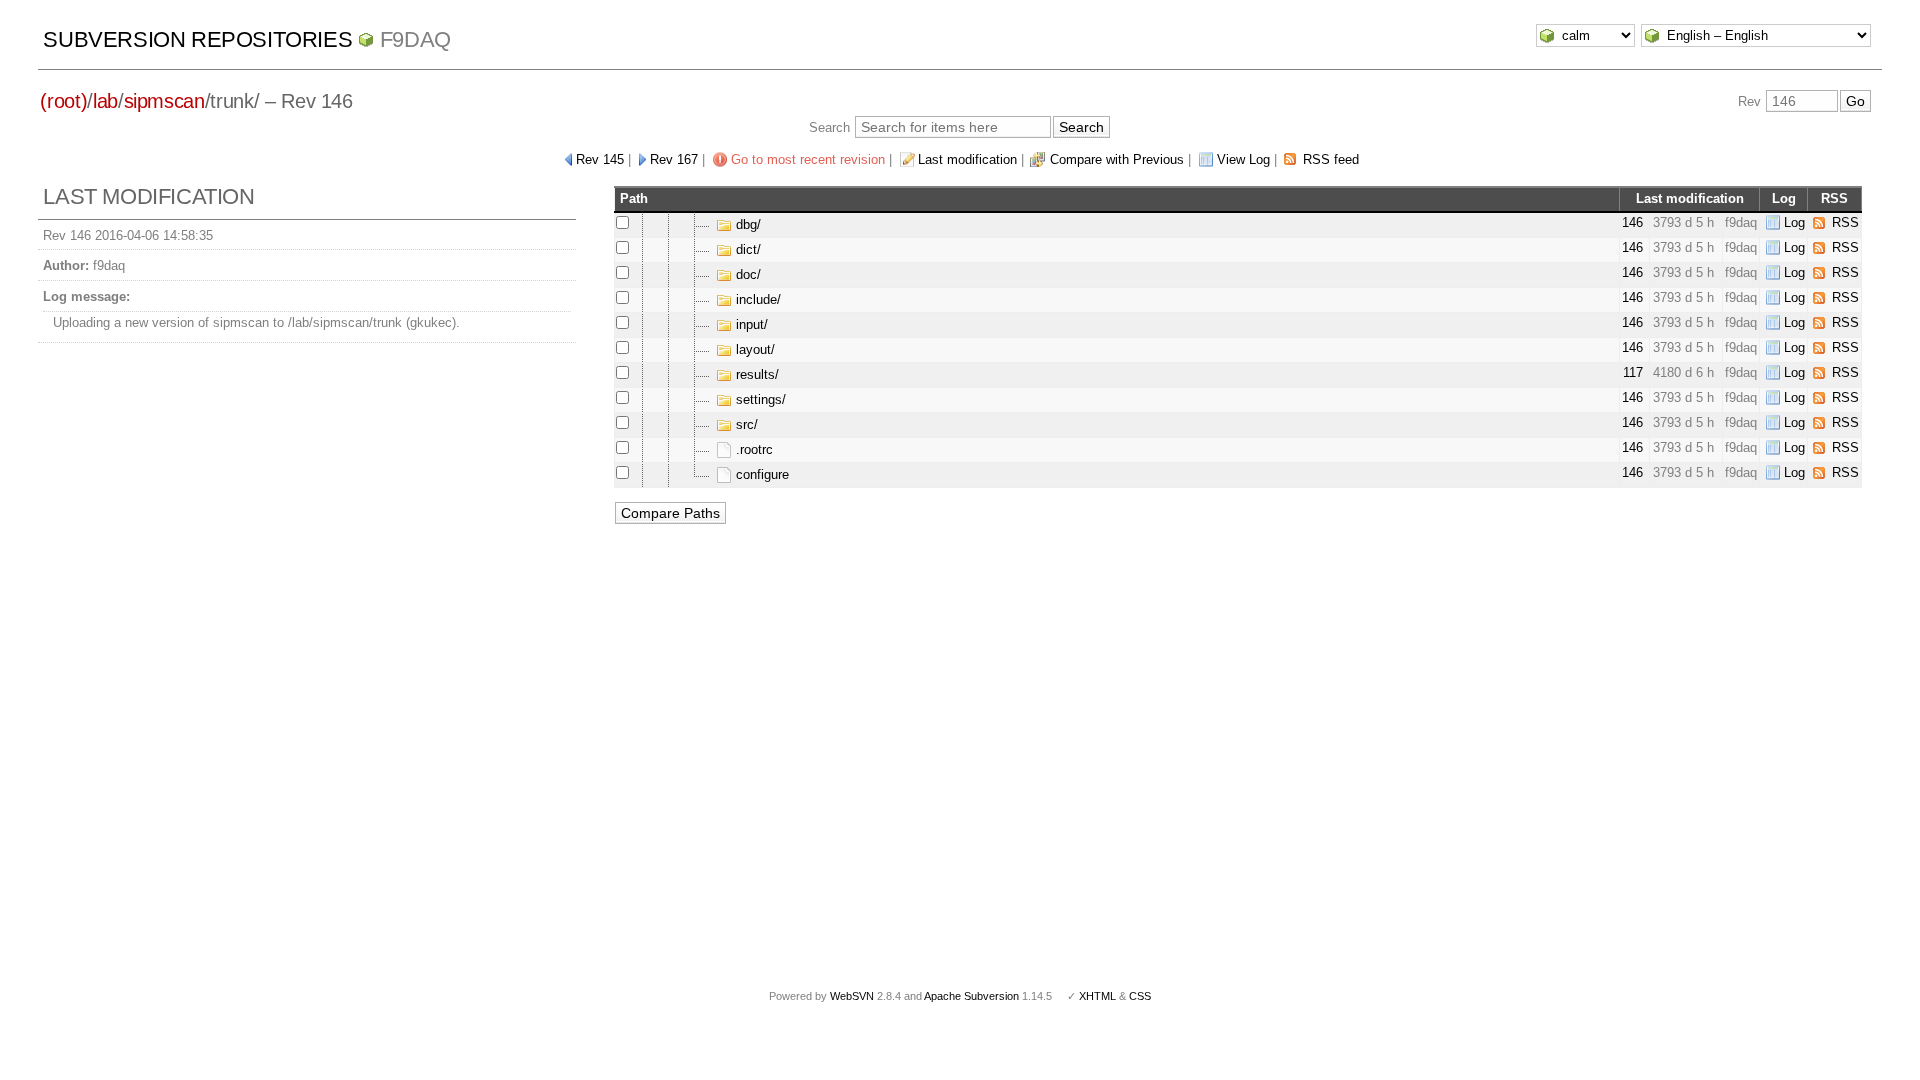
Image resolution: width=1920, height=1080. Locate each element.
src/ (745, 424)
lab (105, 101)
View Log (1243, 159)
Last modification (967, 159)
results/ (755, 374)
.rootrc (752, 449)
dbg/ (746, 224)
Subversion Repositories (197, 39)
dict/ (746, 249)
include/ (756, 299)
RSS (1845, 222)
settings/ (759, 399)
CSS (1140, 996)
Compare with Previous (1117, 159)
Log (1794, 222)
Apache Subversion (971, 996)
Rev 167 (674, 159)
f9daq (415, 39)
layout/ (753, 349)
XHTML (1097, 996)
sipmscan (164, 101)
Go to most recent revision (808, 159)
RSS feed (1331, 159)
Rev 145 (600, 159)
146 (1632, 222)
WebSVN (852, 996)
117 (1633, 372)
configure (760, 474)
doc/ (746, 274)
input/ (750, 324)
